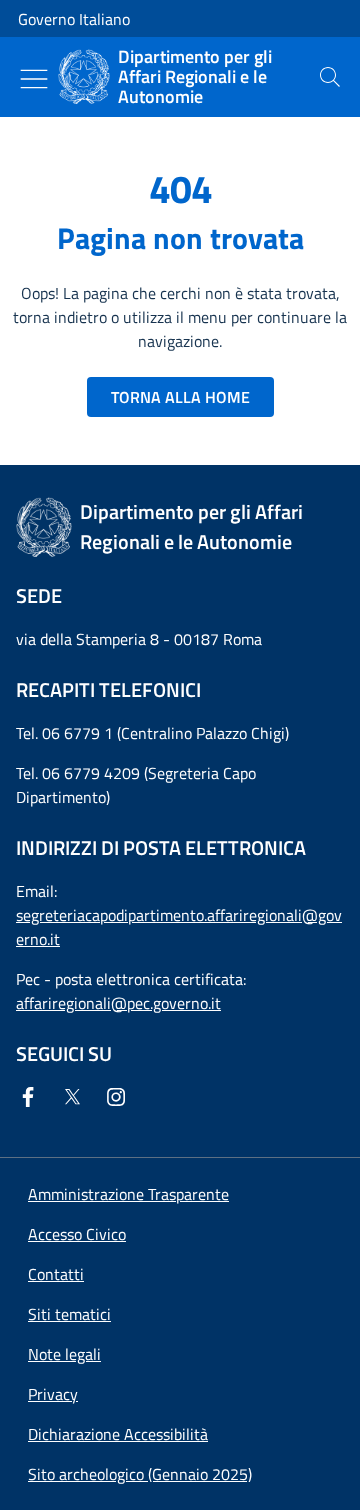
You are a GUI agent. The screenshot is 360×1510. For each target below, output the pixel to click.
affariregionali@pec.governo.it (118, 1003)
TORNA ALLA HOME (180, 397)
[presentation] (330, 77)
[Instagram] (120, 1097)
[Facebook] (32, 1097)
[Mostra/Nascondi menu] (34, 79)
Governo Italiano (74, 19)
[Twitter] (76, 1097)
